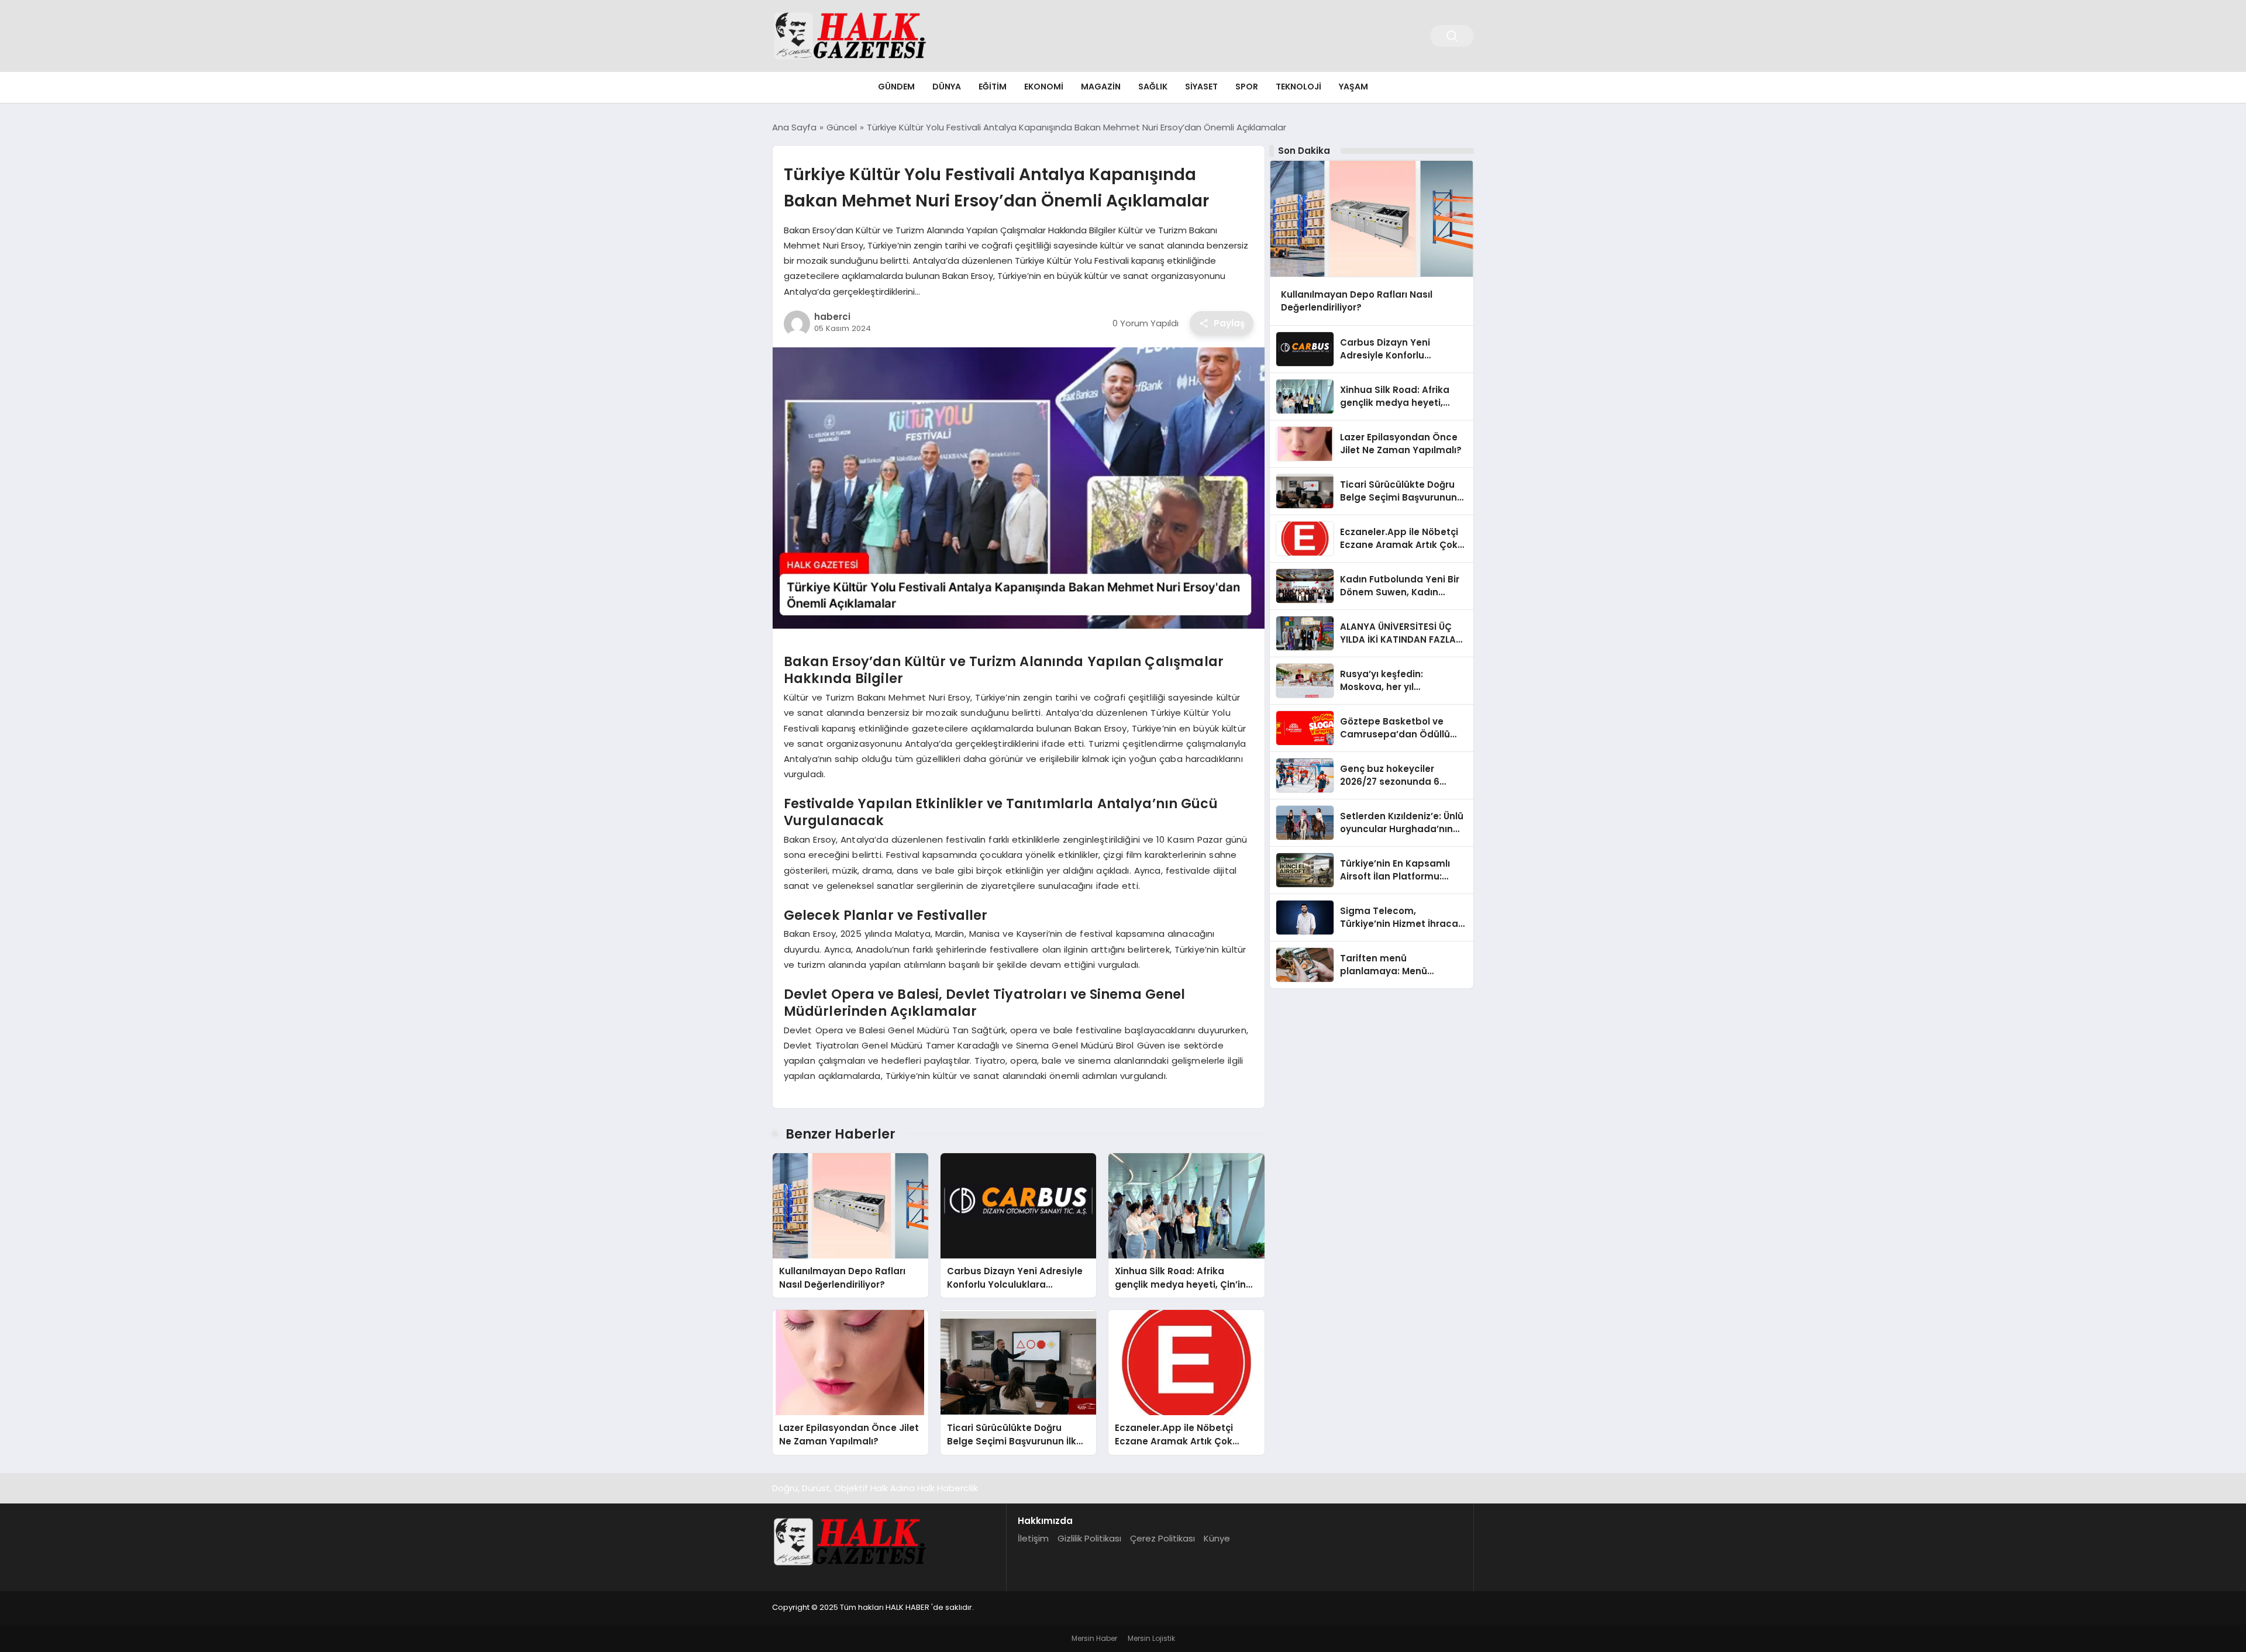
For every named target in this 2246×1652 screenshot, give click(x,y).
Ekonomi (1044, 87)
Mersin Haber (1094, 1638)
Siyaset (1201, 87)
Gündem (896, 87)
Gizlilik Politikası (1089, 1538)
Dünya (947, 87)
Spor (1247, 87)
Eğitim (993, 87)
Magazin (1101, 87)
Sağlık (1153, 87)
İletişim (1033, 1538)
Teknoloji (1298, 87)
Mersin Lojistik (1151, 1638)
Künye (1217, 1538)
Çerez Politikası (1162, 1538)
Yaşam (1353, 87)
